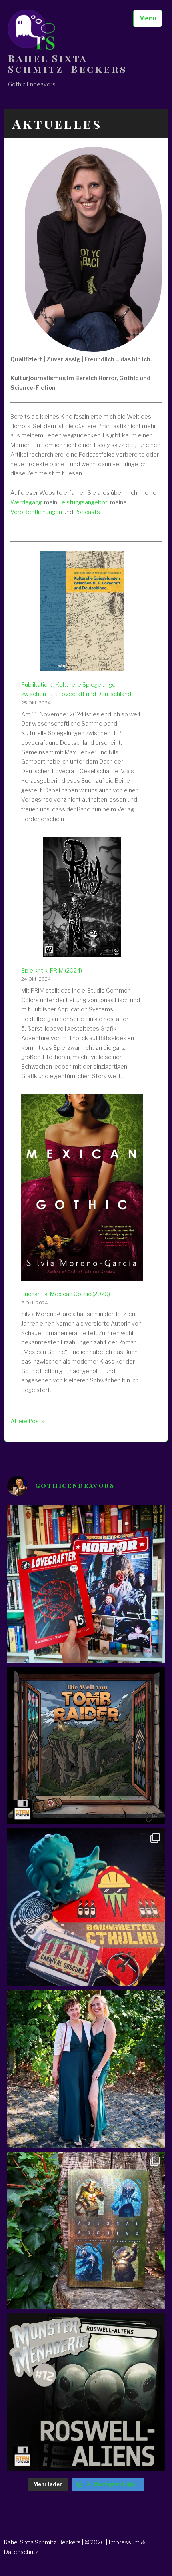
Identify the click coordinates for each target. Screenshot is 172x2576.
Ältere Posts (27, 1421)
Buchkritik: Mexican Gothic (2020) (66, 1294)
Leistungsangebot (83, 502)
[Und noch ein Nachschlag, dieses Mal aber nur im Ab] (86, 2392)
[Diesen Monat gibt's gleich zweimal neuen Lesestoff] (86, 1584)
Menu (148, 18)
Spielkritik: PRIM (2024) (52, 971)
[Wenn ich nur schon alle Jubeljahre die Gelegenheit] (86, 2069)
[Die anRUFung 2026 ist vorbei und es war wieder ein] (86, 1907)
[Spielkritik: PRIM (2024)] (82, 899)
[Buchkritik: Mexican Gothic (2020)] (82, 1189)
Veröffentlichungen (36, 512)
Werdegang (26, 502)
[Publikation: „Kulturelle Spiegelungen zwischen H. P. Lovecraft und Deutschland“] (82, 613)
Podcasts (87, 512)
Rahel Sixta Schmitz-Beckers (68, 64)
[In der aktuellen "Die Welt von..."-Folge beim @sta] (86, 1745)
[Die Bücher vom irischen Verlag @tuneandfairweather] (86, 2231)
